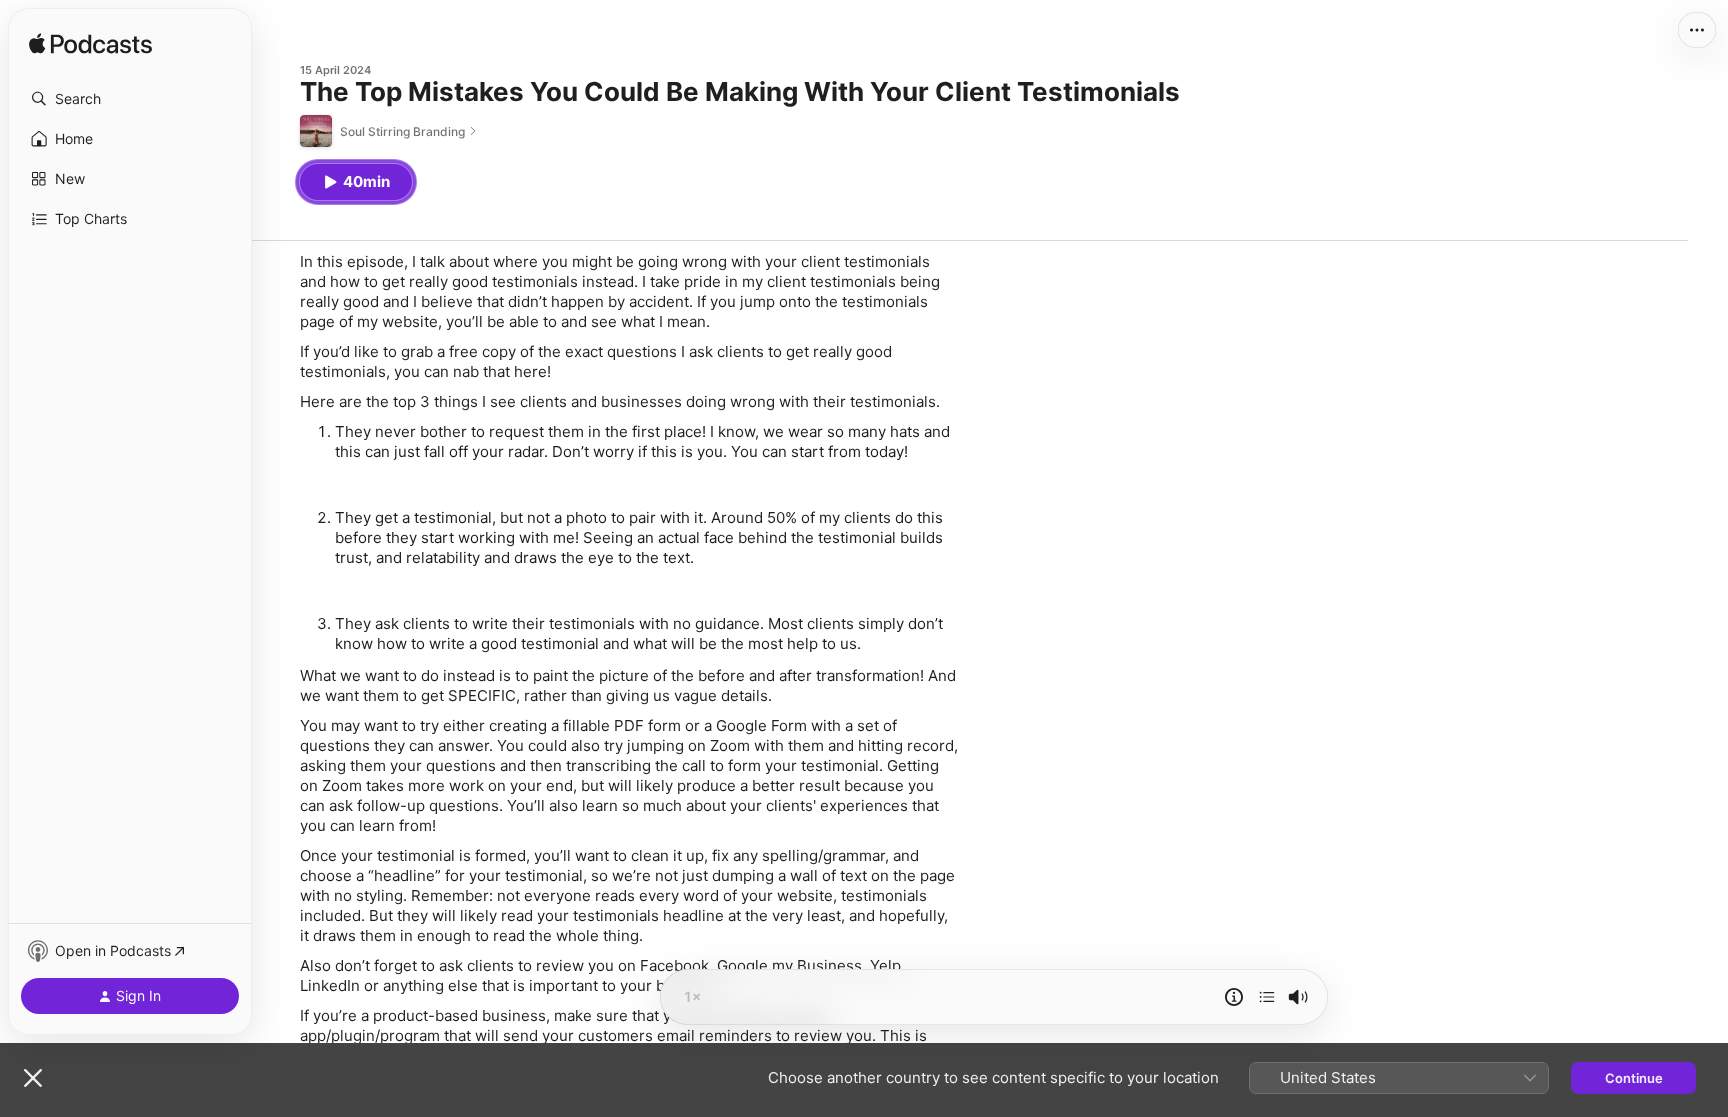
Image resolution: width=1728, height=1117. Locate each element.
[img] (90, 45)
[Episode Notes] (1234, 997)
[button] (130, 99)
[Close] (33, 1078)
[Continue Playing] (1267, 997)
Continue (1634, 1078)
